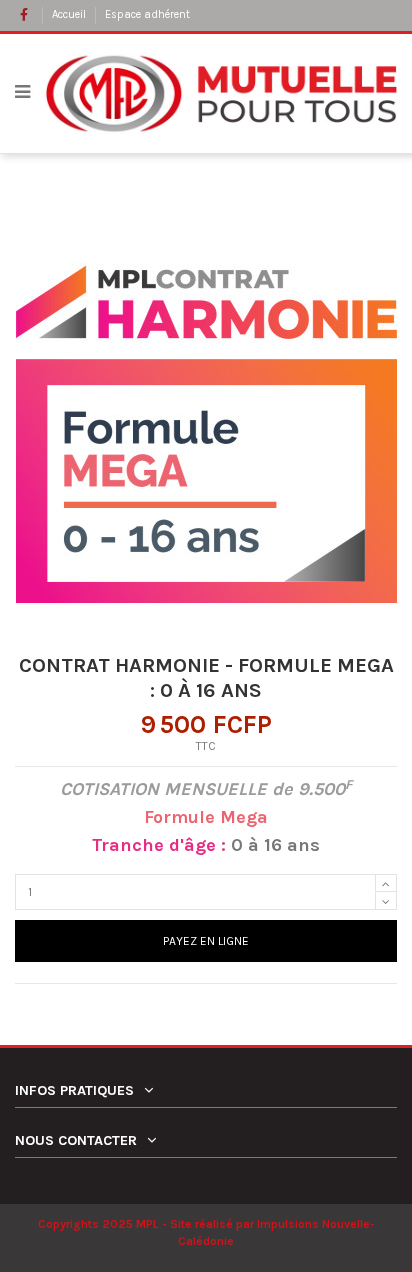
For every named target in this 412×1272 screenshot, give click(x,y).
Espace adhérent (147, 14)
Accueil (70, 14)
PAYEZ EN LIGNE (206, 941)
